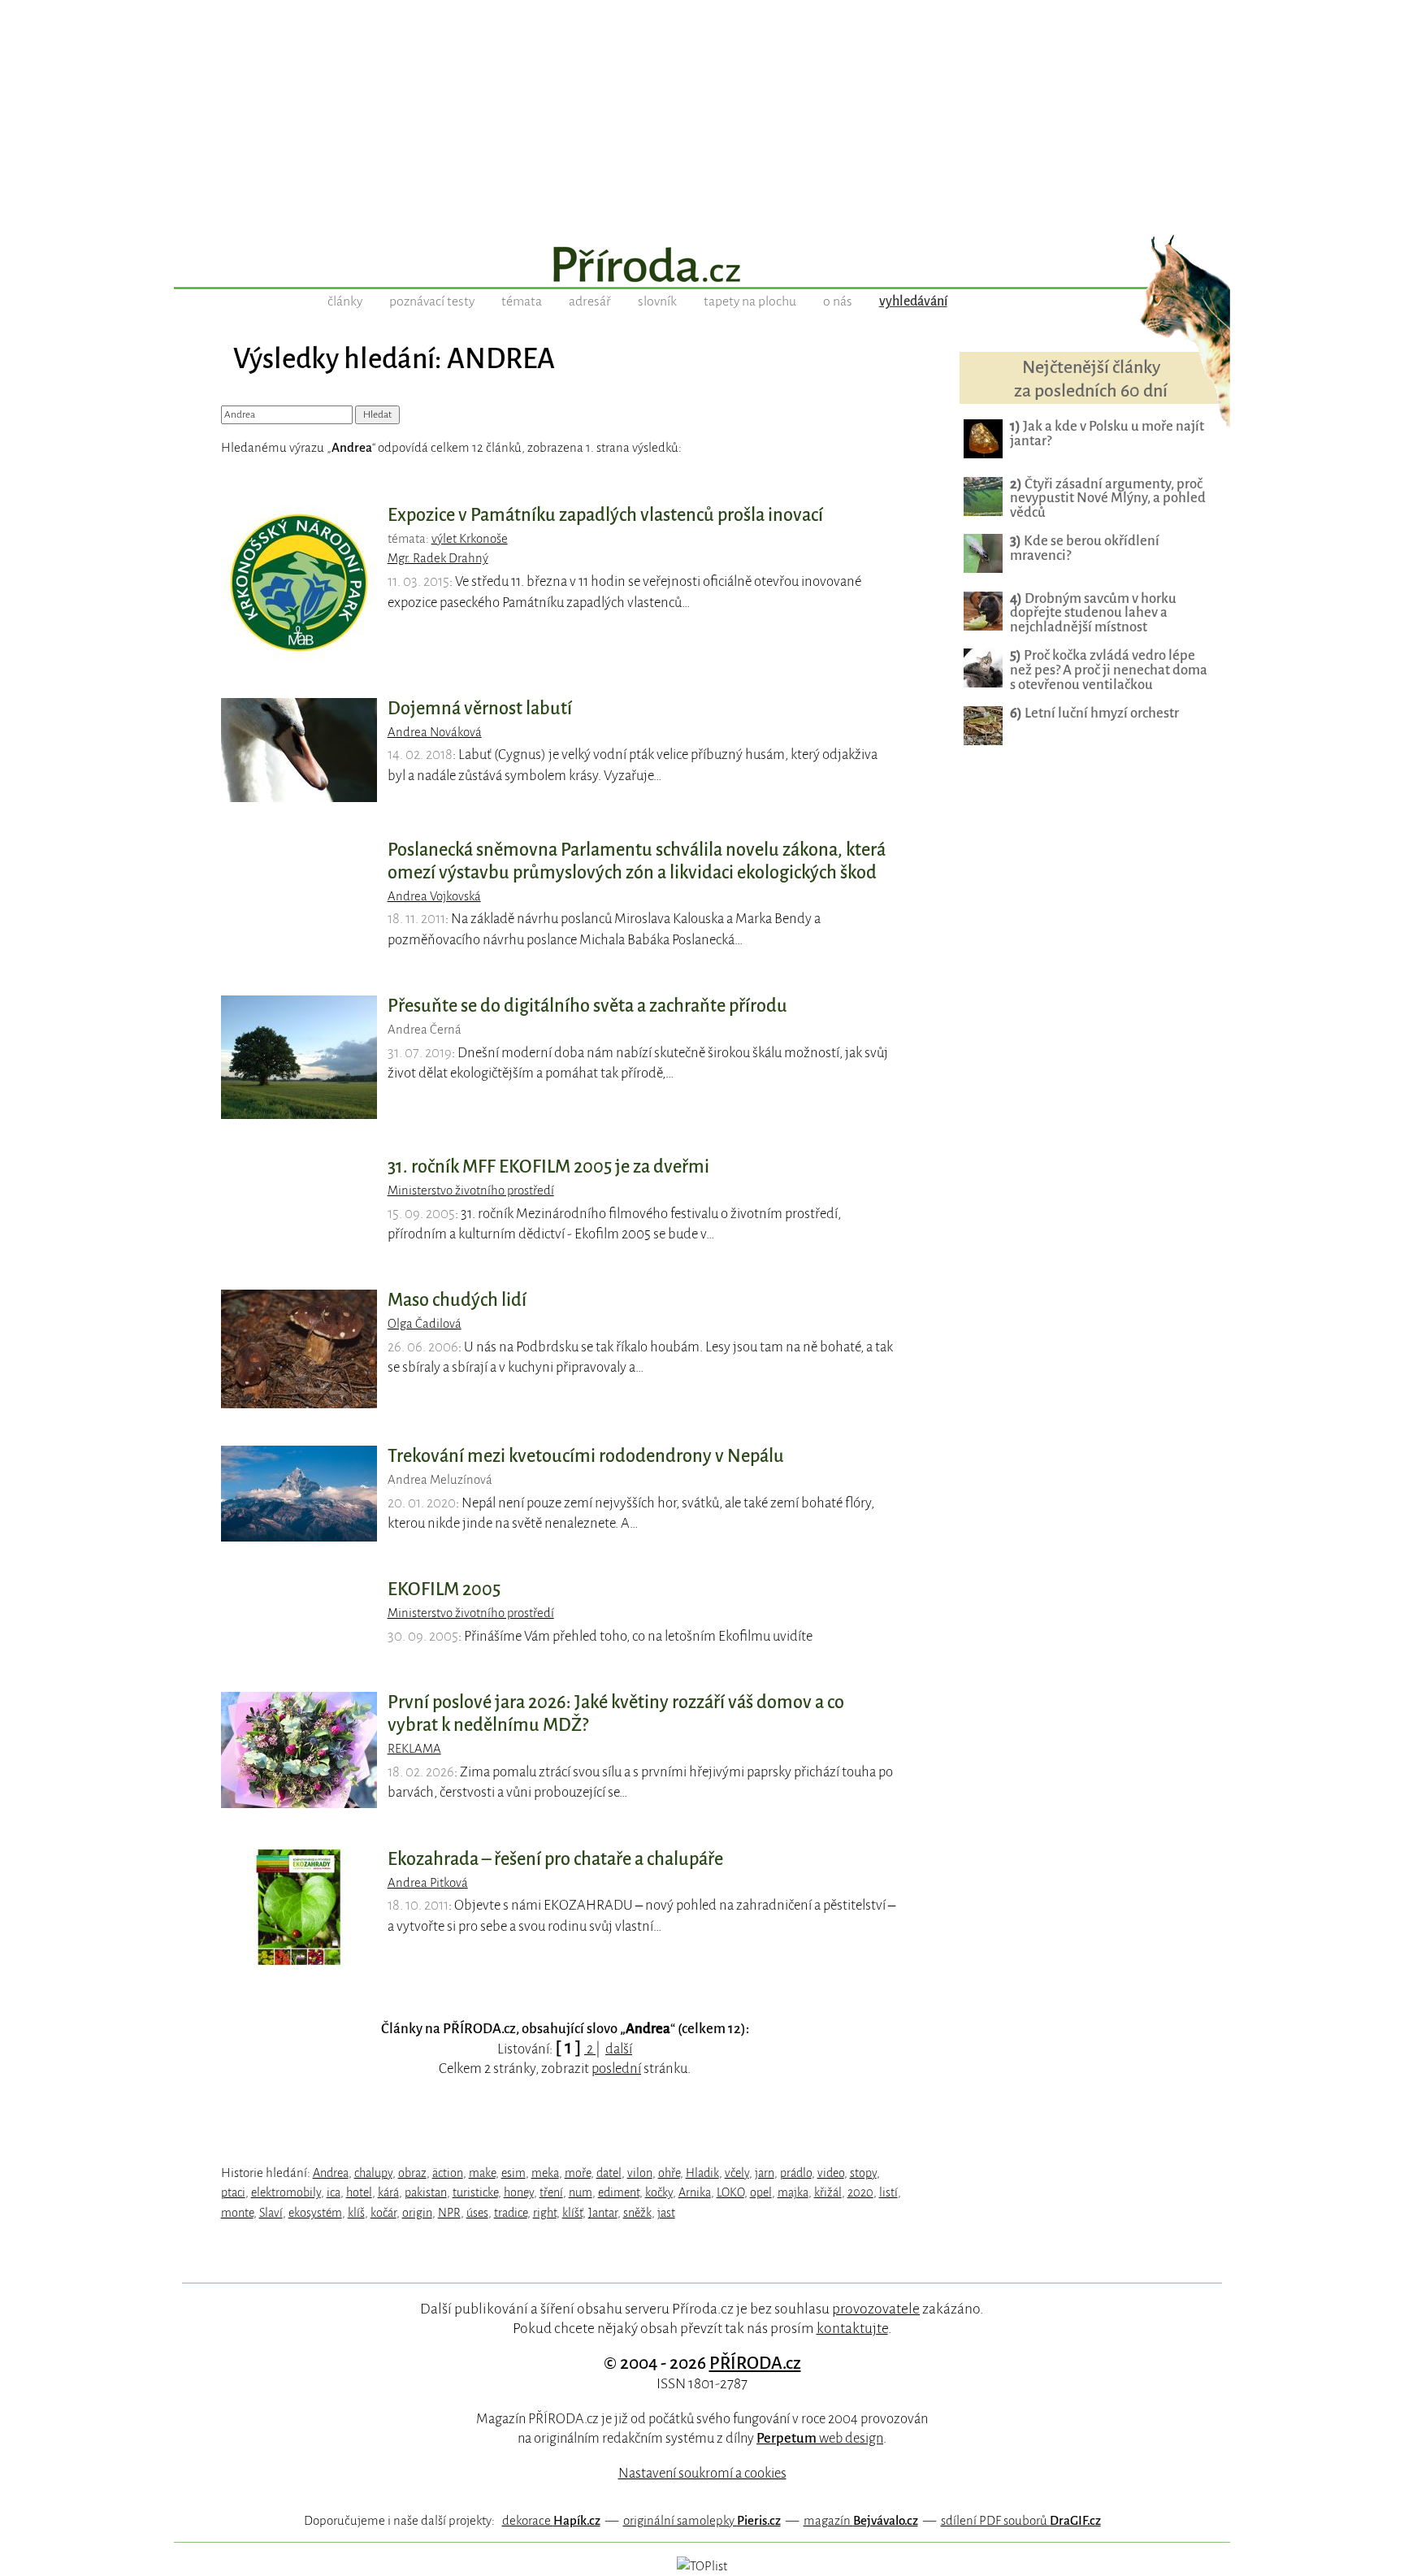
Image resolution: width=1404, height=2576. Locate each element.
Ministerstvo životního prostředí (471, 1190)
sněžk (637, 2213)
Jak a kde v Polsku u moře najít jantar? (1107, 434)
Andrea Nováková (435, 732)
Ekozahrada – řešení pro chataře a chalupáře (555, 1859)
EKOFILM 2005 (444, 1589)
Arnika (695, 2192)
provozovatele (876, 2309)
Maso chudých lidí (457, 1300)
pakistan (426, 2192)
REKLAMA (414, 1749)
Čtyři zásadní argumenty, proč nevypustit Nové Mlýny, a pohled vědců (1108, 499)
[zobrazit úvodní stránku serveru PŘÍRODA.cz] (702, 267)
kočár (383, 2213)
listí (888, 2192)
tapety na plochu (750, 301)
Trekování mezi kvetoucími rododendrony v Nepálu (586, 1456)
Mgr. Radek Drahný (438, 558)
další (619, 2049)
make (482, 2173)
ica (334, 2192)
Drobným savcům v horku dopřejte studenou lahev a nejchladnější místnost (1093, 613)
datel (609, 2173)
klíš (356, 2213)
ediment (619, 2192)
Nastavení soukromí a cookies (702, 2473)
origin (417, 2213)
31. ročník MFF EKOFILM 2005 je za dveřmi (548, 1167)
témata (522, 301)
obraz (412, 2173)
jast (666, 2213)
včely (737, 2173)
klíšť (572, 2213)
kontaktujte (852, 2328)
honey (519, 2192)
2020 (860, 2192)
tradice (511, 2213)
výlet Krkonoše (470, 539)
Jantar (603, 2213)
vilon (640, 2173)
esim (513, 2173)
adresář (590, 301)
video (831, 2173)
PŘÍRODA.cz (755, 2363)
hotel (359, 2192)
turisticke (475, 2192)
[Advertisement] (702, 114)
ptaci (233, 2192)
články (345, 301)
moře (578, 2173)
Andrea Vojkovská (434, 896)
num (581, 2192)
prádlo (796, 2173)
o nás (838, 301)
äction (448, 2173)
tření (551, 2192)
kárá (388, 2192)
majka (793, 2192)
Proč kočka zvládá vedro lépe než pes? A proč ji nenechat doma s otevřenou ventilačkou (1109, 670)
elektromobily (286, 2192)
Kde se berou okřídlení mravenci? (1085, 548)
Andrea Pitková (428, 1883)
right (545, 2213)
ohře (669, 2173)
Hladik (702, 2173)
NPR (449, 2213)
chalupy (373, 2173)
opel (761, 2192)
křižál (828, 2192)
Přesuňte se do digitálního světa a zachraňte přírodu (587, 1006)
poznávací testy (432, 301)
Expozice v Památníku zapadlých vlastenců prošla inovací (605, 515)
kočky (659, 2192)
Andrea (331, 2173)
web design (820, 2438)
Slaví (271, 2213)
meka (545, 2173)
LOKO (730, 2192)
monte (237, 2213)
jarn (765, 2173)
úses (477, 2213)
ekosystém (315, 2213)
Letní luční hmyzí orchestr (1094, 713)
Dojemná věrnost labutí (480, 709)
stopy (863, 2173)
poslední (616, 2069)
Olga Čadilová (425, 1324)
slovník (657, 301)
